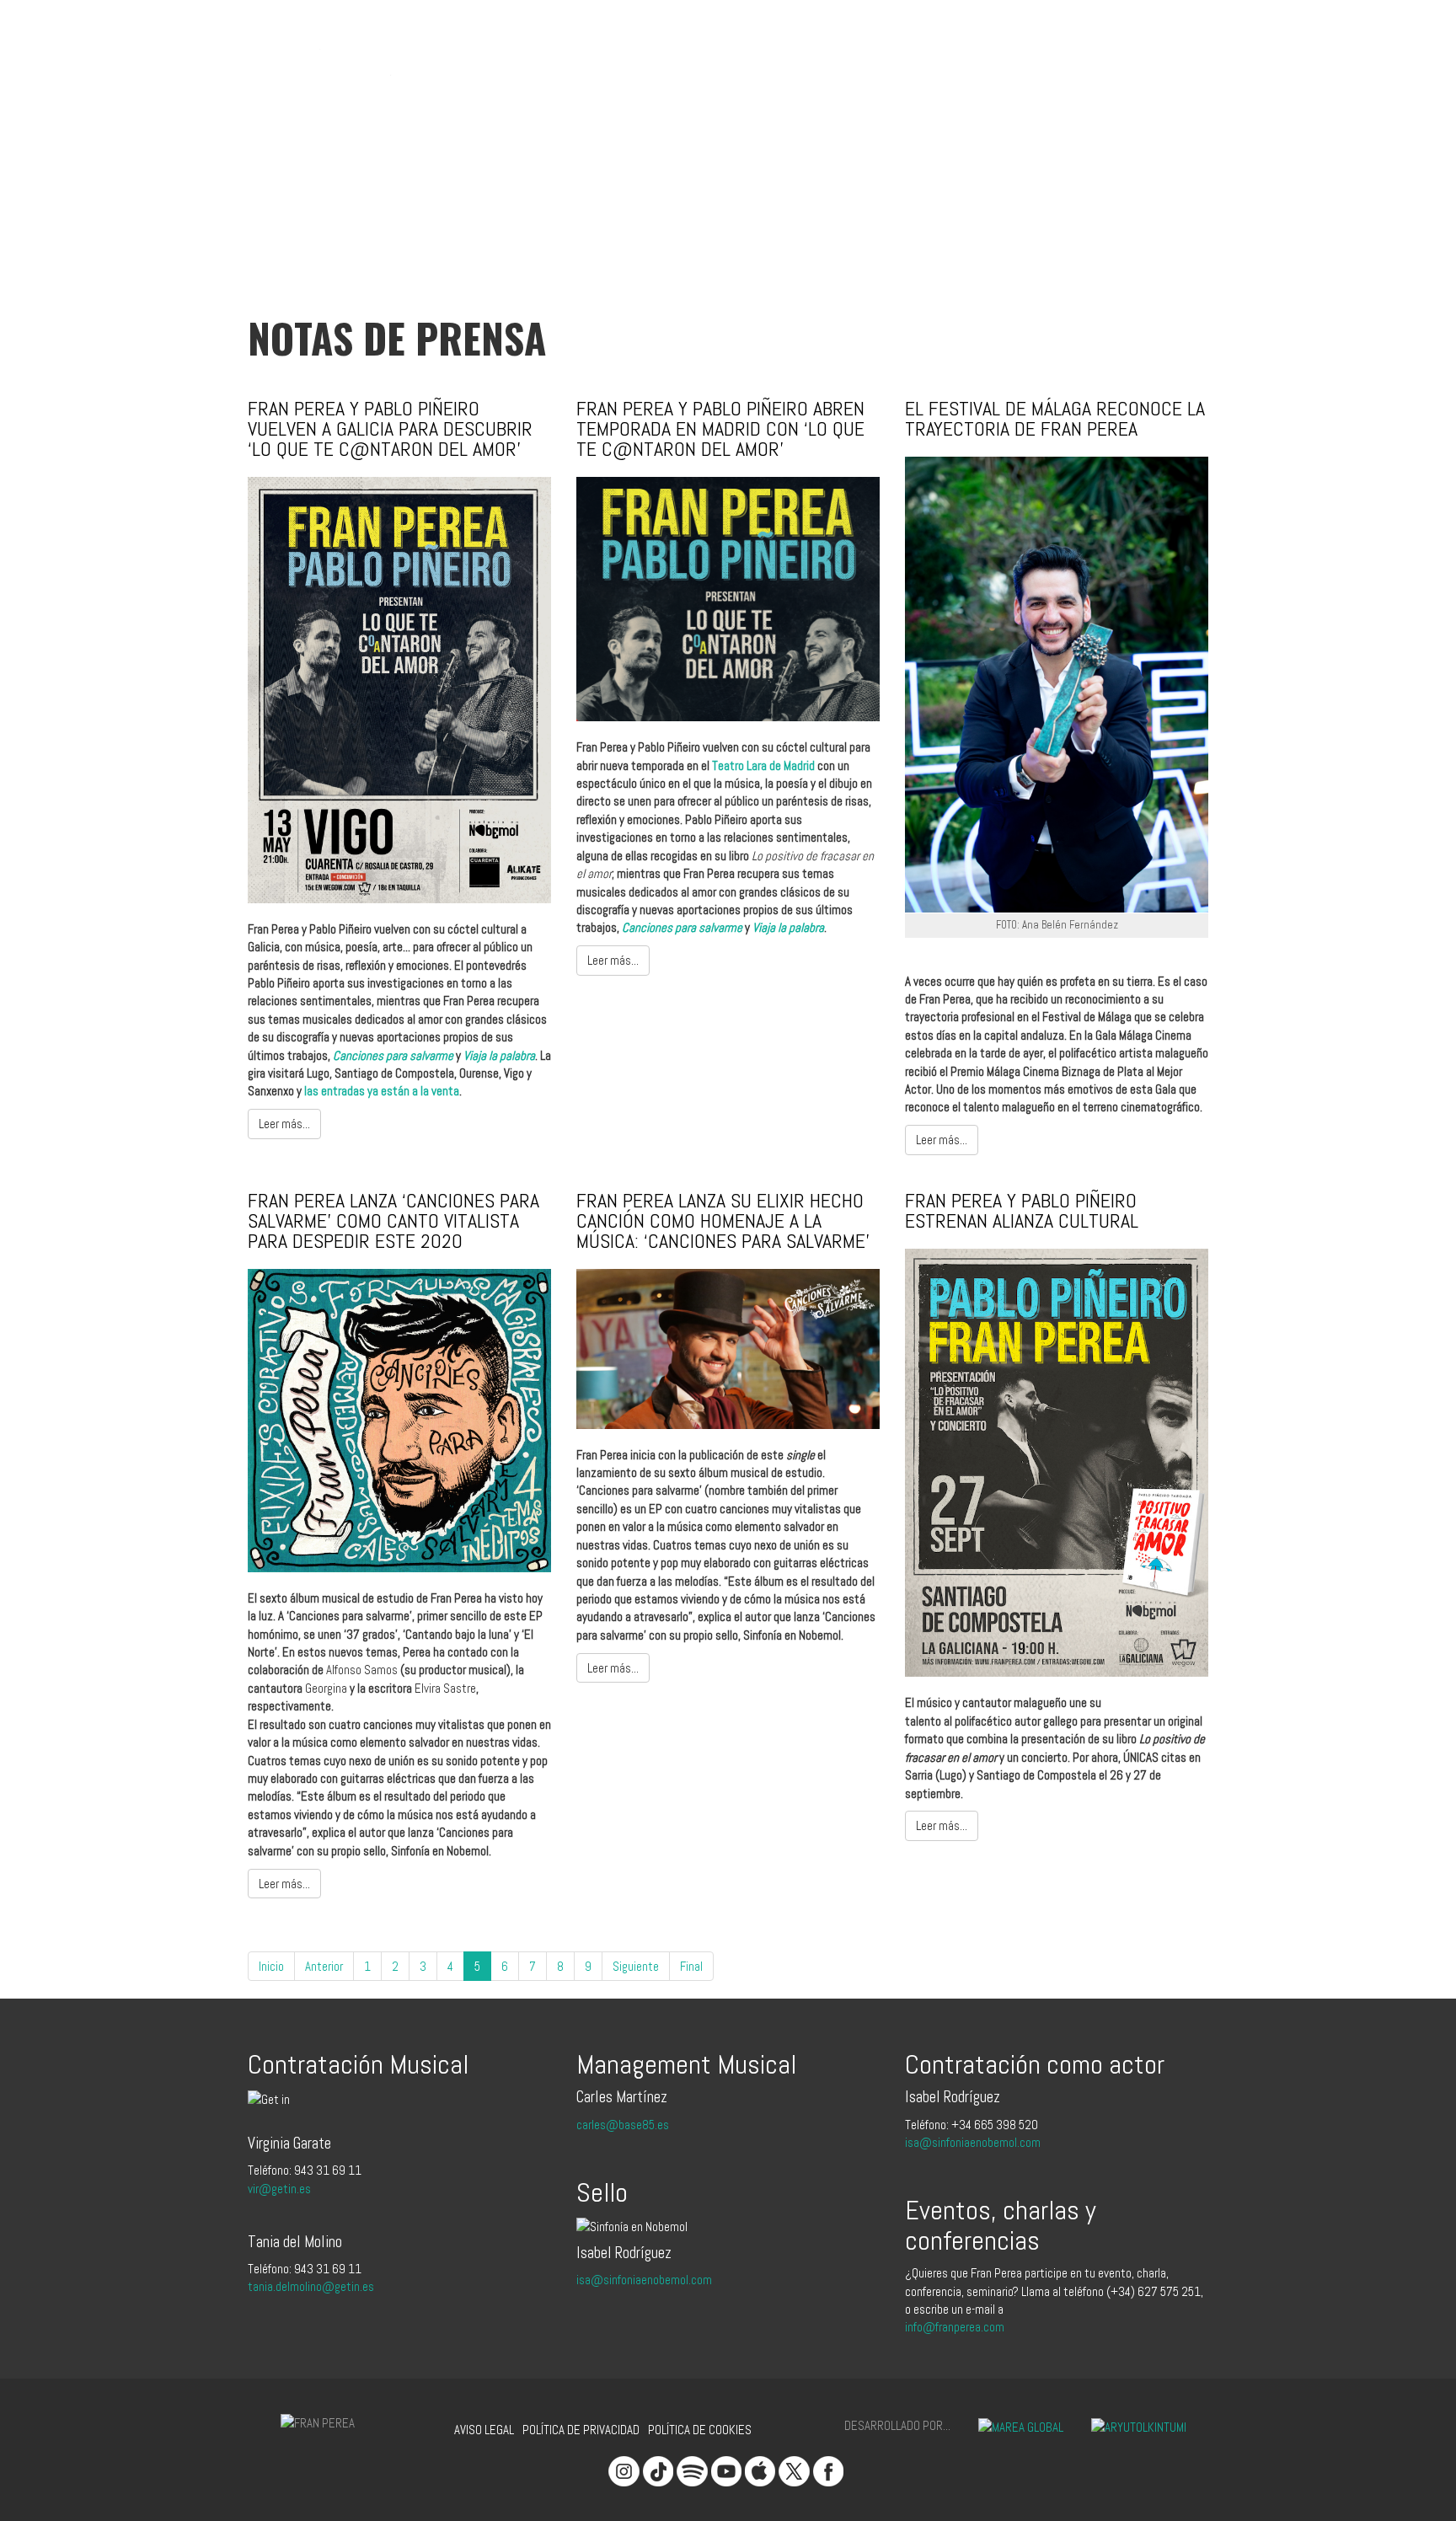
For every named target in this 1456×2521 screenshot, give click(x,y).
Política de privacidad (581, 2430)
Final (691, 1966)
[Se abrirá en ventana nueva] (1008, 2425)
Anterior (324, 1966)
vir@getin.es (279, 2189)
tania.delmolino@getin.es (311, 2286)
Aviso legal (484, 2430)
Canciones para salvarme (393, 1055)
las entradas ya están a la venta (382, 1091)
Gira (611, 44)
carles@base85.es (623, 2125)
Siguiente (636, 1966)
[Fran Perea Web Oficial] (328, 48)
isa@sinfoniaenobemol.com (644, 2280)
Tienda (724, 44)
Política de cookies (700, 2430)
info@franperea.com (955, 2327)
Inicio (271, 1966)
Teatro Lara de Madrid (763, 765)
